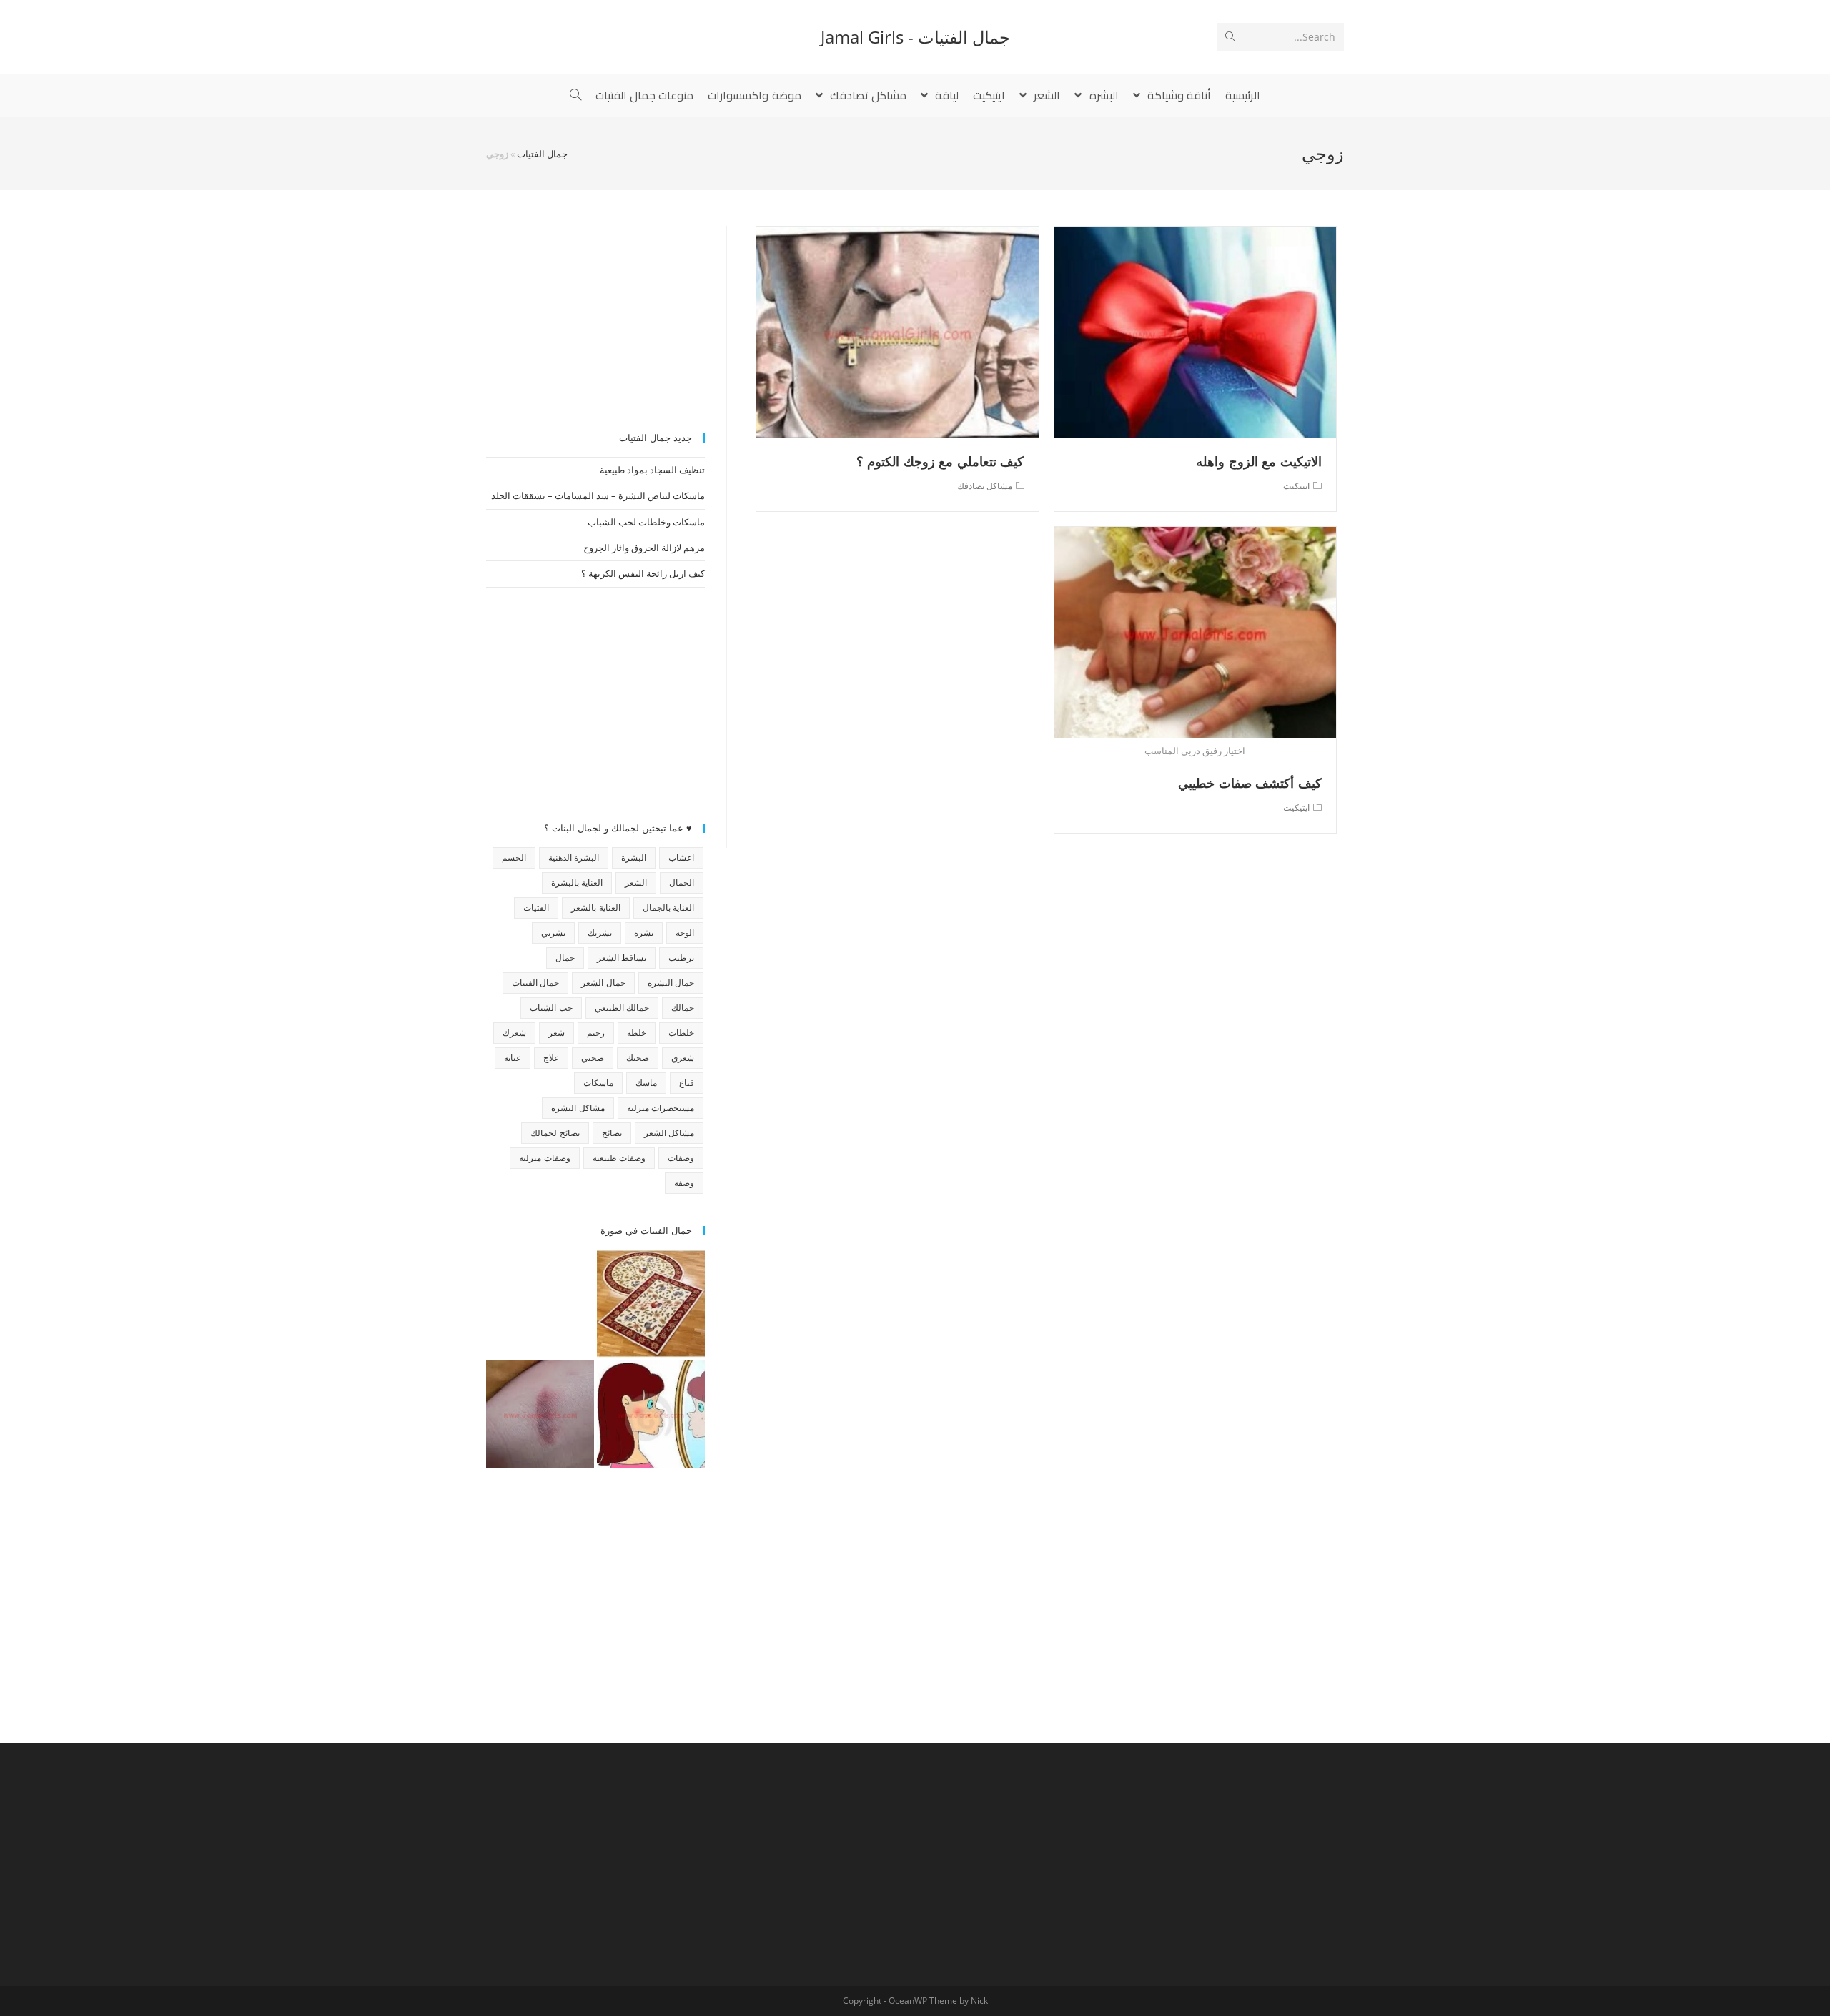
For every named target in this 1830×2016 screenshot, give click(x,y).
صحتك (638, 1058)
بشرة (644, 933)
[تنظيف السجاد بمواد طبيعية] (651, 1304)
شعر (557, 1033)
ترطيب (681, 958)
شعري (683, 1058)
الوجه (685, 933)
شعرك (514, 1033)
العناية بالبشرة (577, 883)
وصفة (684, 1183)
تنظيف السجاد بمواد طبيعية (652, 470)
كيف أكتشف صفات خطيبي (1250, 783)
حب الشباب (551, 1008)
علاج (551, 1058)
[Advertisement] (595, 315)
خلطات (681, 1033)
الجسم (514, 858)
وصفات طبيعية (619, 1158)
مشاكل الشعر (669, 1133)
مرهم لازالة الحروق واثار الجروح (644, 548)
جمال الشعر (603, 983)
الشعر (636, 883)
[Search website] (575, 95)
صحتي (593, 1058)
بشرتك (600, 933)
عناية (513, 1058)
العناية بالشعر (595, 908)
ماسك (646, 1083)
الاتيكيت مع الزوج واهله (1259, 461)
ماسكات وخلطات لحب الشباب (646, 522)
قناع (687, 1083)
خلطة (637, 1033)
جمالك (683, 1008)
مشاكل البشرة (578, 1108)
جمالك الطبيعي (622, 1008)
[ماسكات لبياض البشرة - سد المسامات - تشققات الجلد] (540, 1304)
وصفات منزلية (544, 1158)
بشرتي (553, 933)
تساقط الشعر (622, 958)
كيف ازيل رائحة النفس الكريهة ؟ (643, 573)
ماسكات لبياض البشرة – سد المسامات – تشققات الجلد (598, 495)
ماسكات (598, 1083)
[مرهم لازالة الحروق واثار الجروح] (540, 1414)
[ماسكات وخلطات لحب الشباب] (651, 1414)
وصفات (681, 1158)
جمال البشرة (671, 983)
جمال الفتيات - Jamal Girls (915, 37)
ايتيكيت (1296, 486)
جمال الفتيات (542, 154)
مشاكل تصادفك (985, 486)
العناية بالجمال (668, 908)
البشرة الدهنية (574, 858)
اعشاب (681, 858)
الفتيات (536, 908)
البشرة (634, 858)
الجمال (682, 883)
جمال (565, 958)
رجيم (596, 1033)
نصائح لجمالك (555, 1133)
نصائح (612, 1133)
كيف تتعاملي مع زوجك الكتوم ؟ (940, 461)
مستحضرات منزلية (661, 1108)
